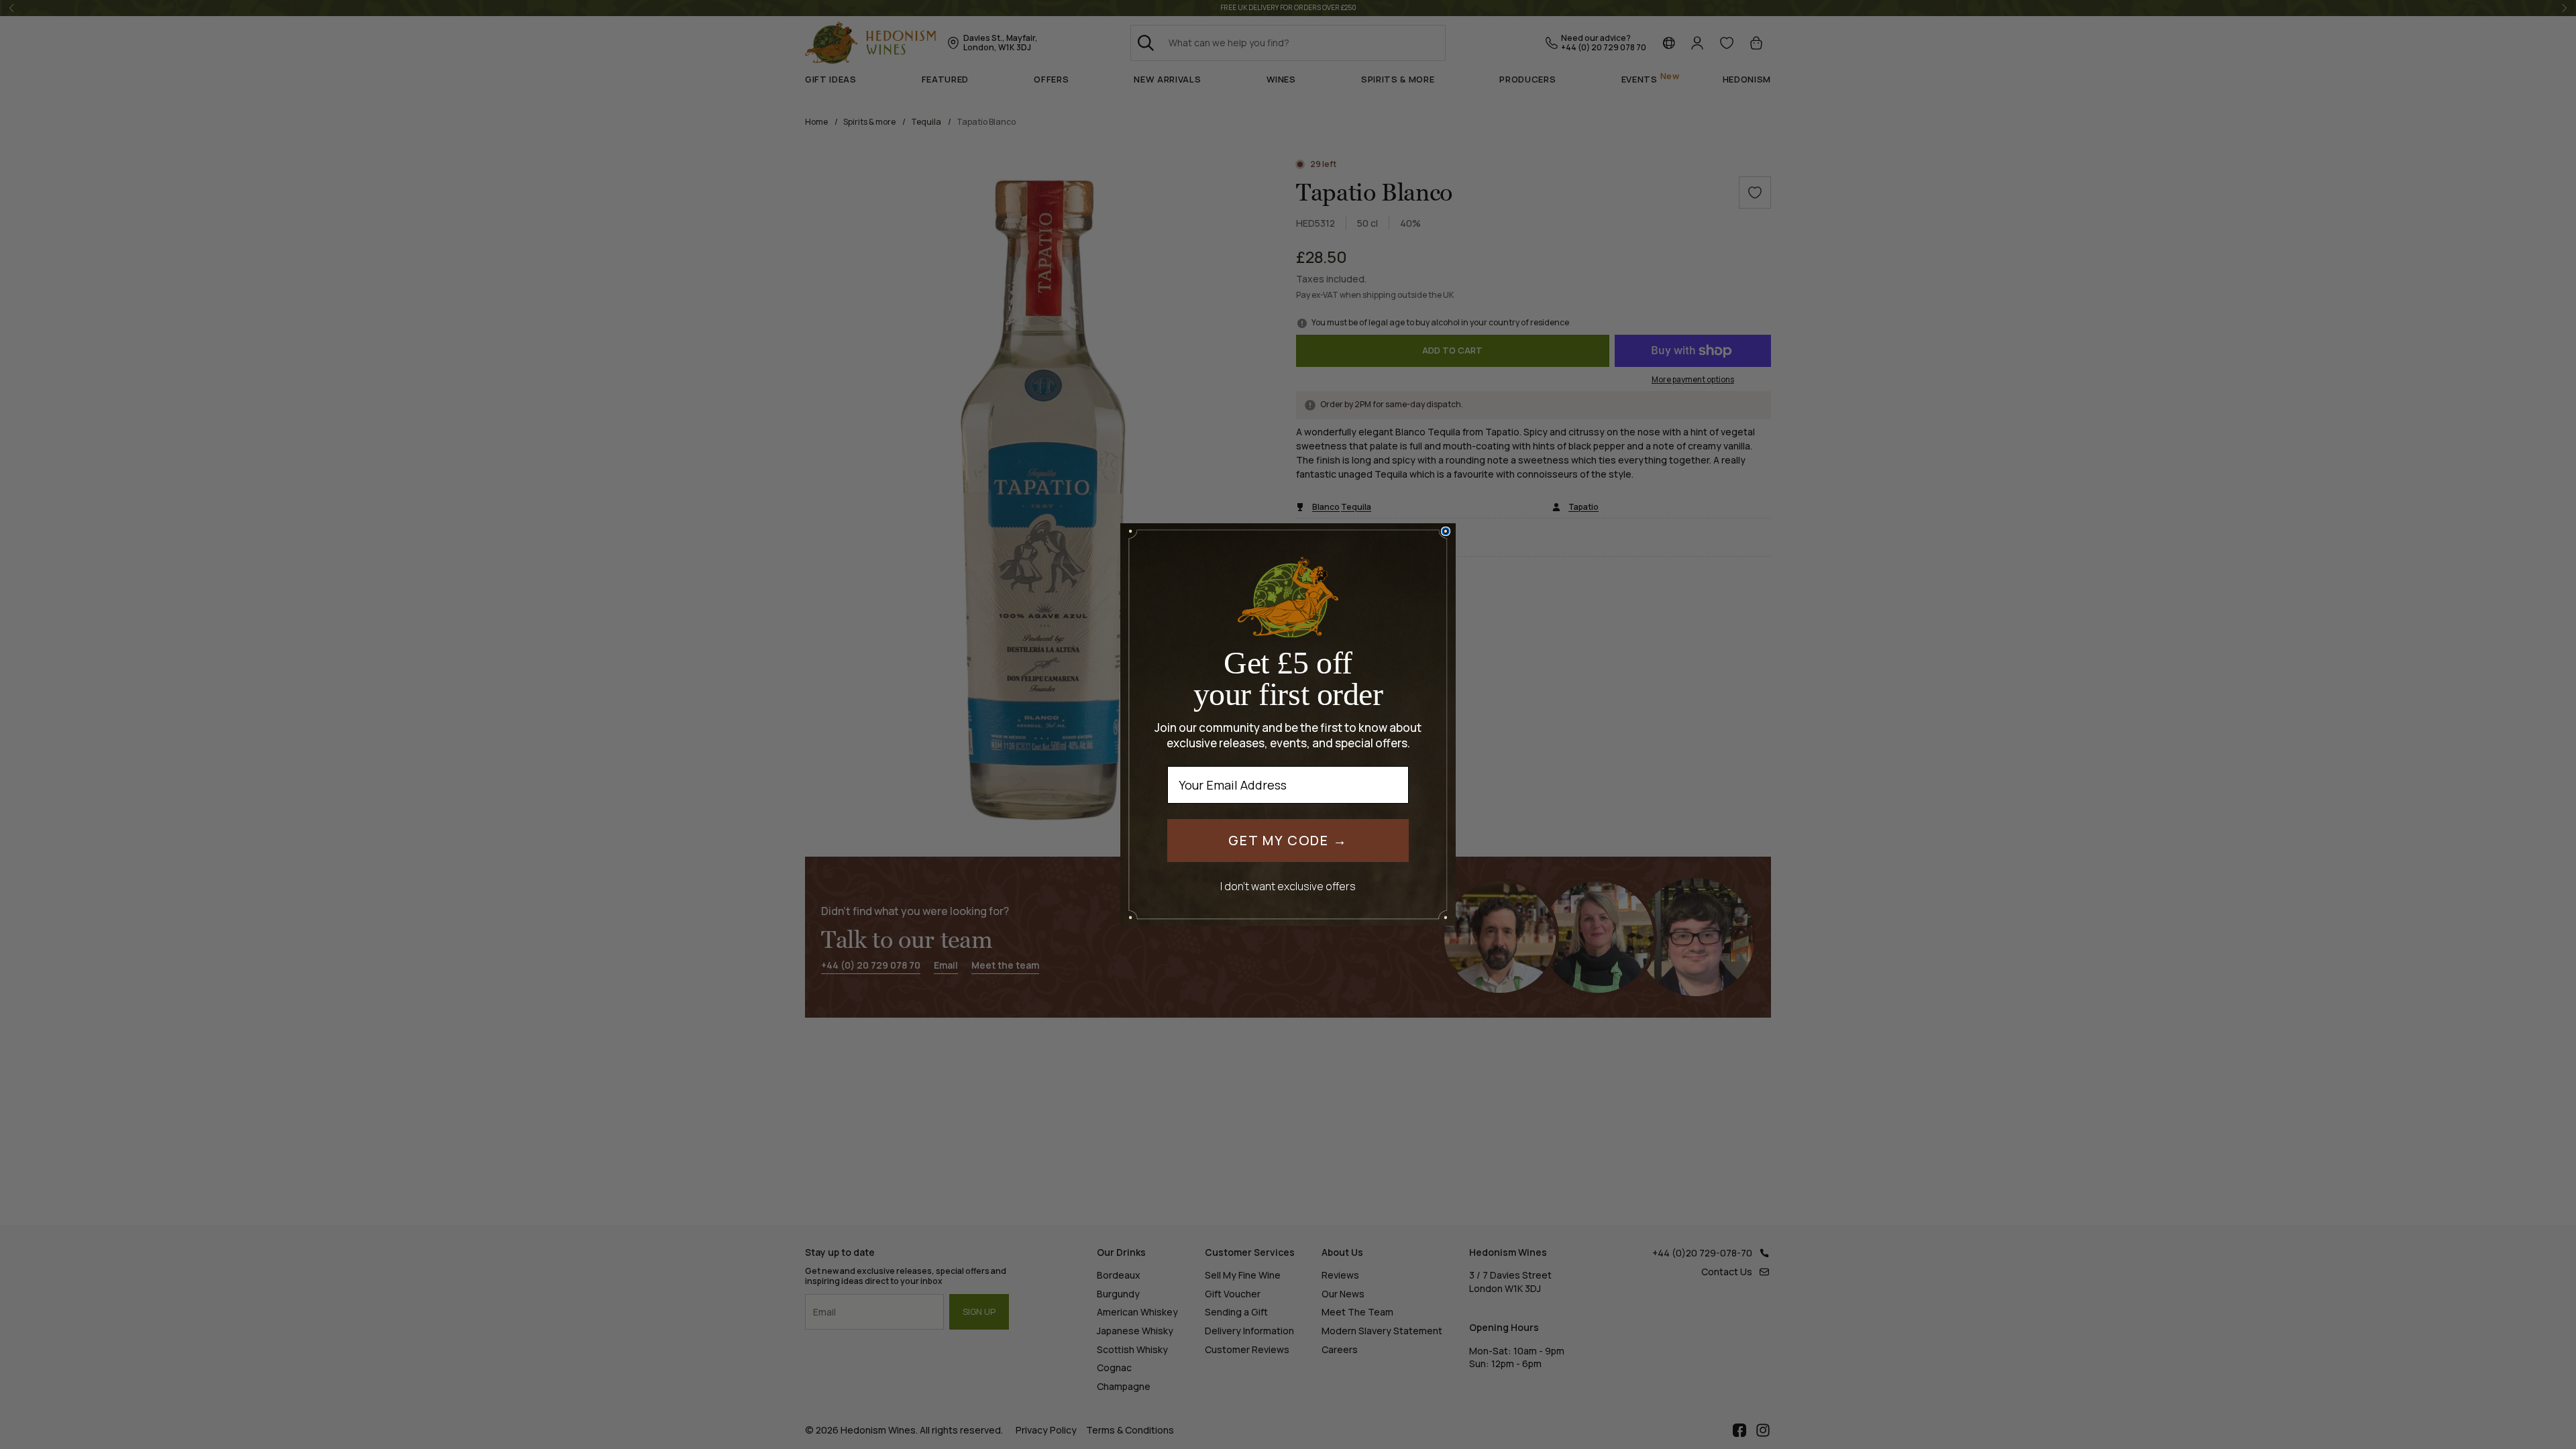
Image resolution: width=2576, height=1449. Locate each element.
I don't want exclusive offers (1288, 886)
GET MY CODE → (1288, 840)
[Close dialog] (1446, 531)
